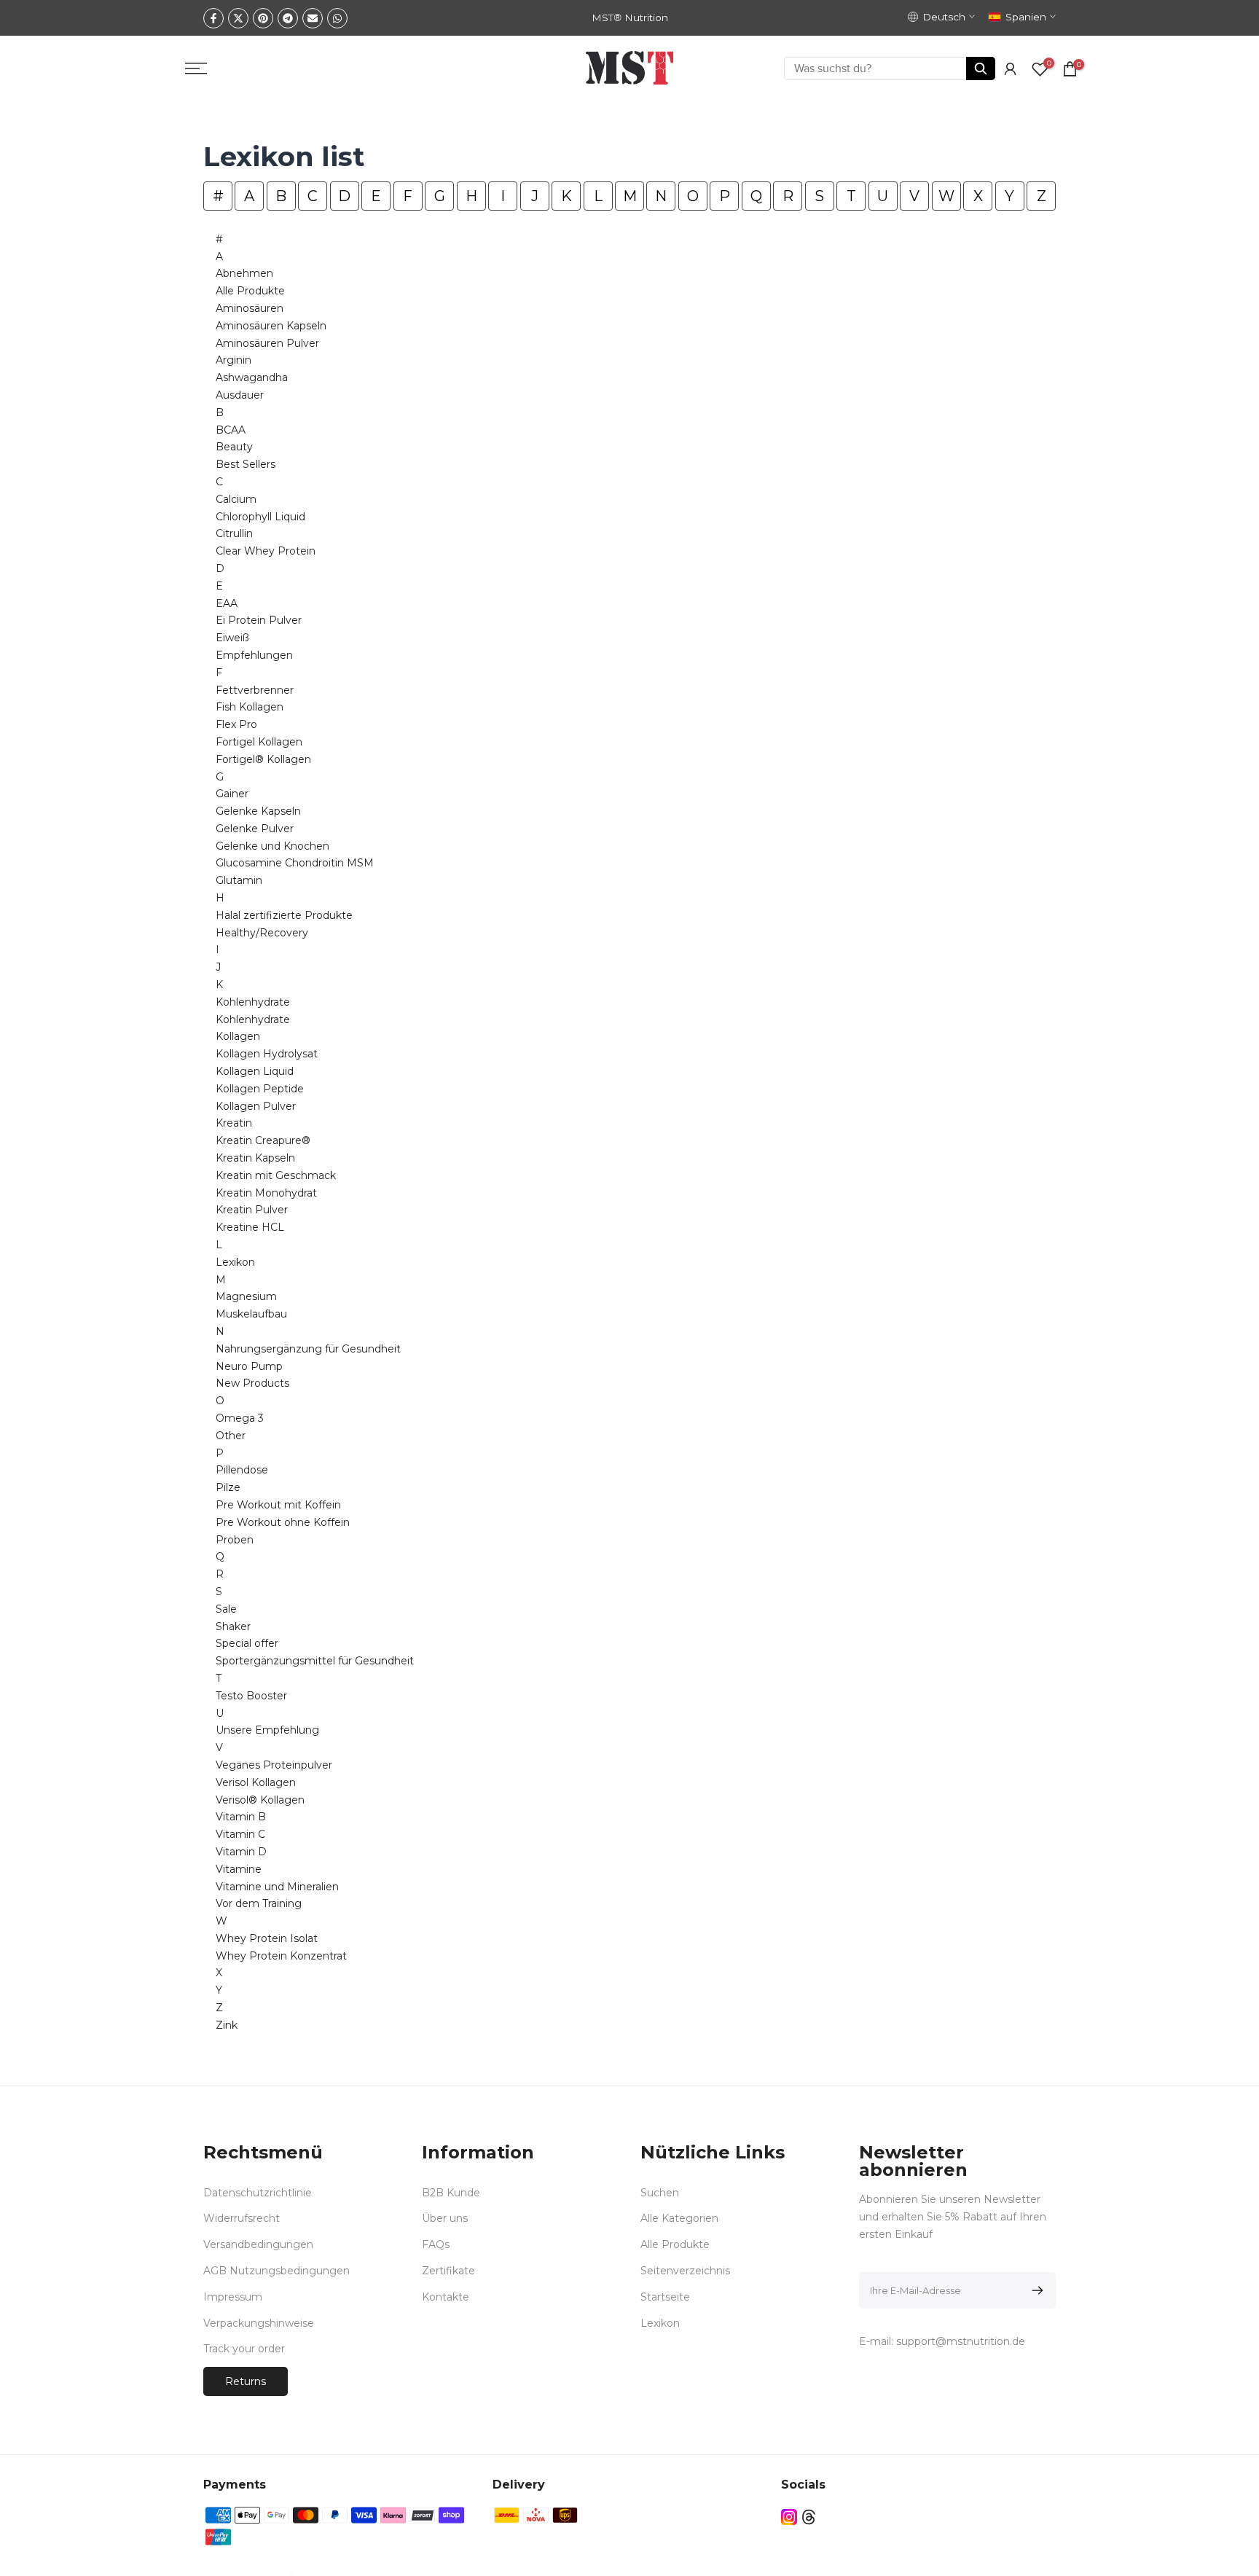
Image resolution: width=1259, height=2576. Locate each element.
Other (231, 1436)
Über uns (445, 2218)
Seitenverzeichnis (685, 2271)
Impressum (233, 2297)
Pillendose (242, 1470)
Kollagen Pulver (256, 1106)
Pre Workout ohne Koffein (283, 1522)
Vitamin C (240, 1834)
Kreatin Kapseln (255, 1158)
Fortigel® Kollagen (263, 759)
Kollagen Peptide (260, 1089)
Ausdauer (240, 395)
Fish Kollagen (250, 707)
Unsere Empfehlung (267, 1730)
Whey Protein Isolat (267, 1938)
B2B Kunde (451, 2193)
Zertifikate (448, 2271)
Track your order (244, 2349)
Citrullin (234, 533)
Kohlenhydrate (253, 1002)
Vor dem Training (259, 1903)
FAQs (436, 2244)
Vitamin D (241, 1852)
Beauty (234, 447)
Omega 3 (240, 1418)
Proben (235, 1540)
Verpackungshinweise (259, 2323)
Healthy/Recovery (262, 933)
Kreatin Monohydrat (266, 1193)
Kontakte (446, 2297)
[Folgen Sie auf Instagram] (789, 2517)
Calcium (236, 499)
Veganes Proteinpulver (274, 1765)
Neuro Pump (249, 1366)
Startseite (665, 2297)
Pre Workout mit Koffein (278, 1505)
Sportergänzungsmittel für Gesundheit (315, 1661)
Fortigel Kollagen (259, 742)
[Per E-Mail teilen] (313, 18)
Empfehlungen (254, 655)
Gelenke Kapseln (258, 811)
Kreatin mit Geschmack (276, 1175)
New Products (252, 1383)
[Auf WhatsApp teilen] (337, 18)
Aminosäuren (250, 308)
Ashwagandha (252, 377)
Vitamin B (241, 1817)
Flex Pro (236, 724)
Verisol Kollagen (256, 1782)
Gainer (232, 794)
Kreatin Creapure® (263, 1140)
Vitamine (239, 1869)
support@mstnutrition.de (961, 2341)
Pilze (228, 1487)
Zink (227, 2025)
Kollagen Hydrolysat (267, 1054)
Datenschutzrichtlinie (258, 2193)
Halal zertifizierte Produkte (284, 915)
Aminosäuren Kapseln (271, 326)
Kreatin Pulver (252, 1210)
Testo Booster (251, 1696)
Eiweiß (232, 638)
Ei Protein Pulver (259, 620)
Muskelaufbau (251, 1314)
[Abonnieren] (1035, 2290)
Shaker (233, 1626)
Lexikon (235, 1262)
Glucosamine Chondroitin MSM (295, 863)
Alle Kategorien (679, 2218)
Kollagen (238, 1036)
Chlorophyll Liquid (260, 517)
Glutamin (239, 880)
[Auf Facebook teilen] (213, 18)
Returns (246, 2381)
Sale (226, 1609)
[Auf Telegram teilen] (288, 18)
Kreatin (234, 1123)
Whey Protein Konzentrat (281, 1956)
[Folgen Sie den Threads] (809, 2517)
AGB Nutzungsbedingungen (276, 2271)
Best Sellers (246, 464)
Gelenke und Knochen (272, 846)
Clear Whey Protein (266, 551)
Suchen (660, 2193)
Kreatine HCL (250, 1227)
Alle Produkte (250, 291)
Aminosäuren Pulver (267, 343)
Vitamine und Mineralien (277, 1887)
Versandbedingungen (258, 2244)
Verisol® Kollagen (260, 1800)
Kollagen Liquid (255, 1071)
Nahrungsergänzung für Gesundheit (308, 1349)
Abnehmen (244, 273)
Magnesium (246, 1296)
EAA (227, 603)
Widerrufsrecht (242, 2218)
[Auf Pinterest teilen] (263, 18)
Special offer (247, 1643)
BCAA (231, 430)
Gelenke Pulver (255, 829)
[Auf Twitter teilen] (238, 18)
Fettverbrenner (255, 690)
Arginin (234, 360)
